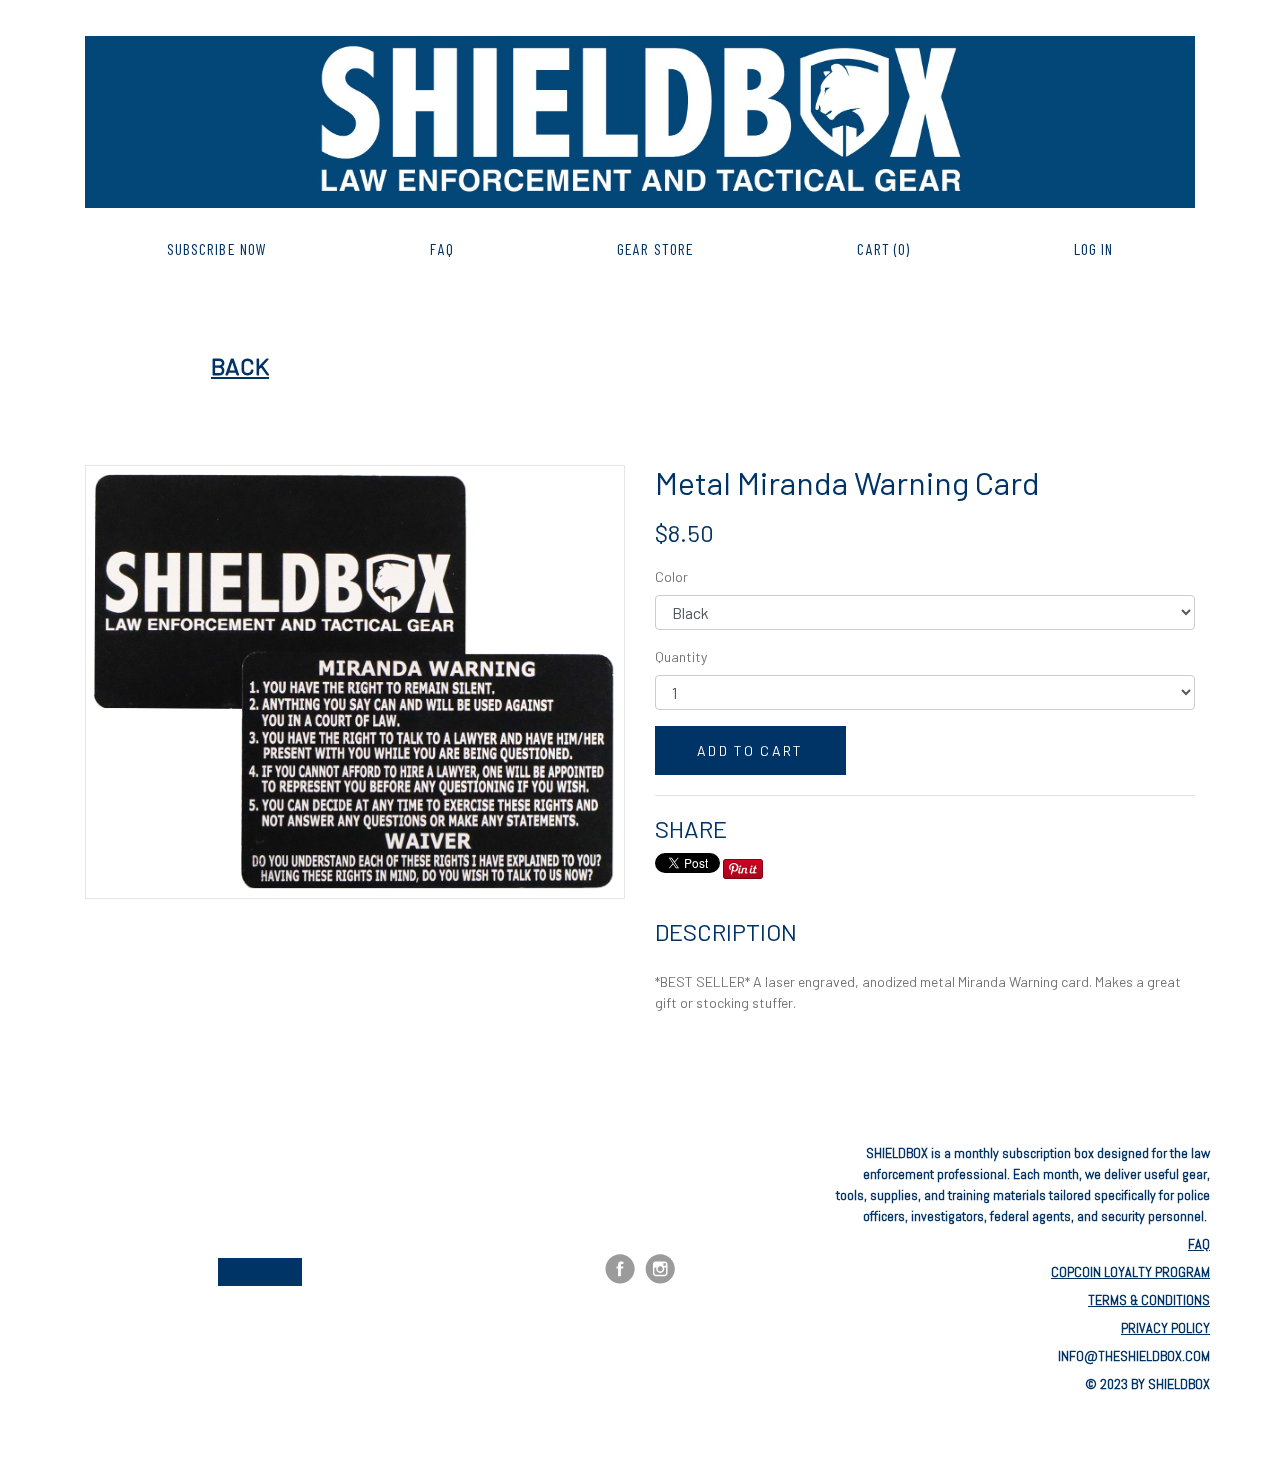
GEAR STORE (655, 248)
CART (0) (883, 248)
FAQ (441, 248)
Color (671, 576)
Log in (1094, 248)
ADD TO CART (750, 750)
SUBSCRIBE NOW (217, 248)
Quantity (681, 656)
